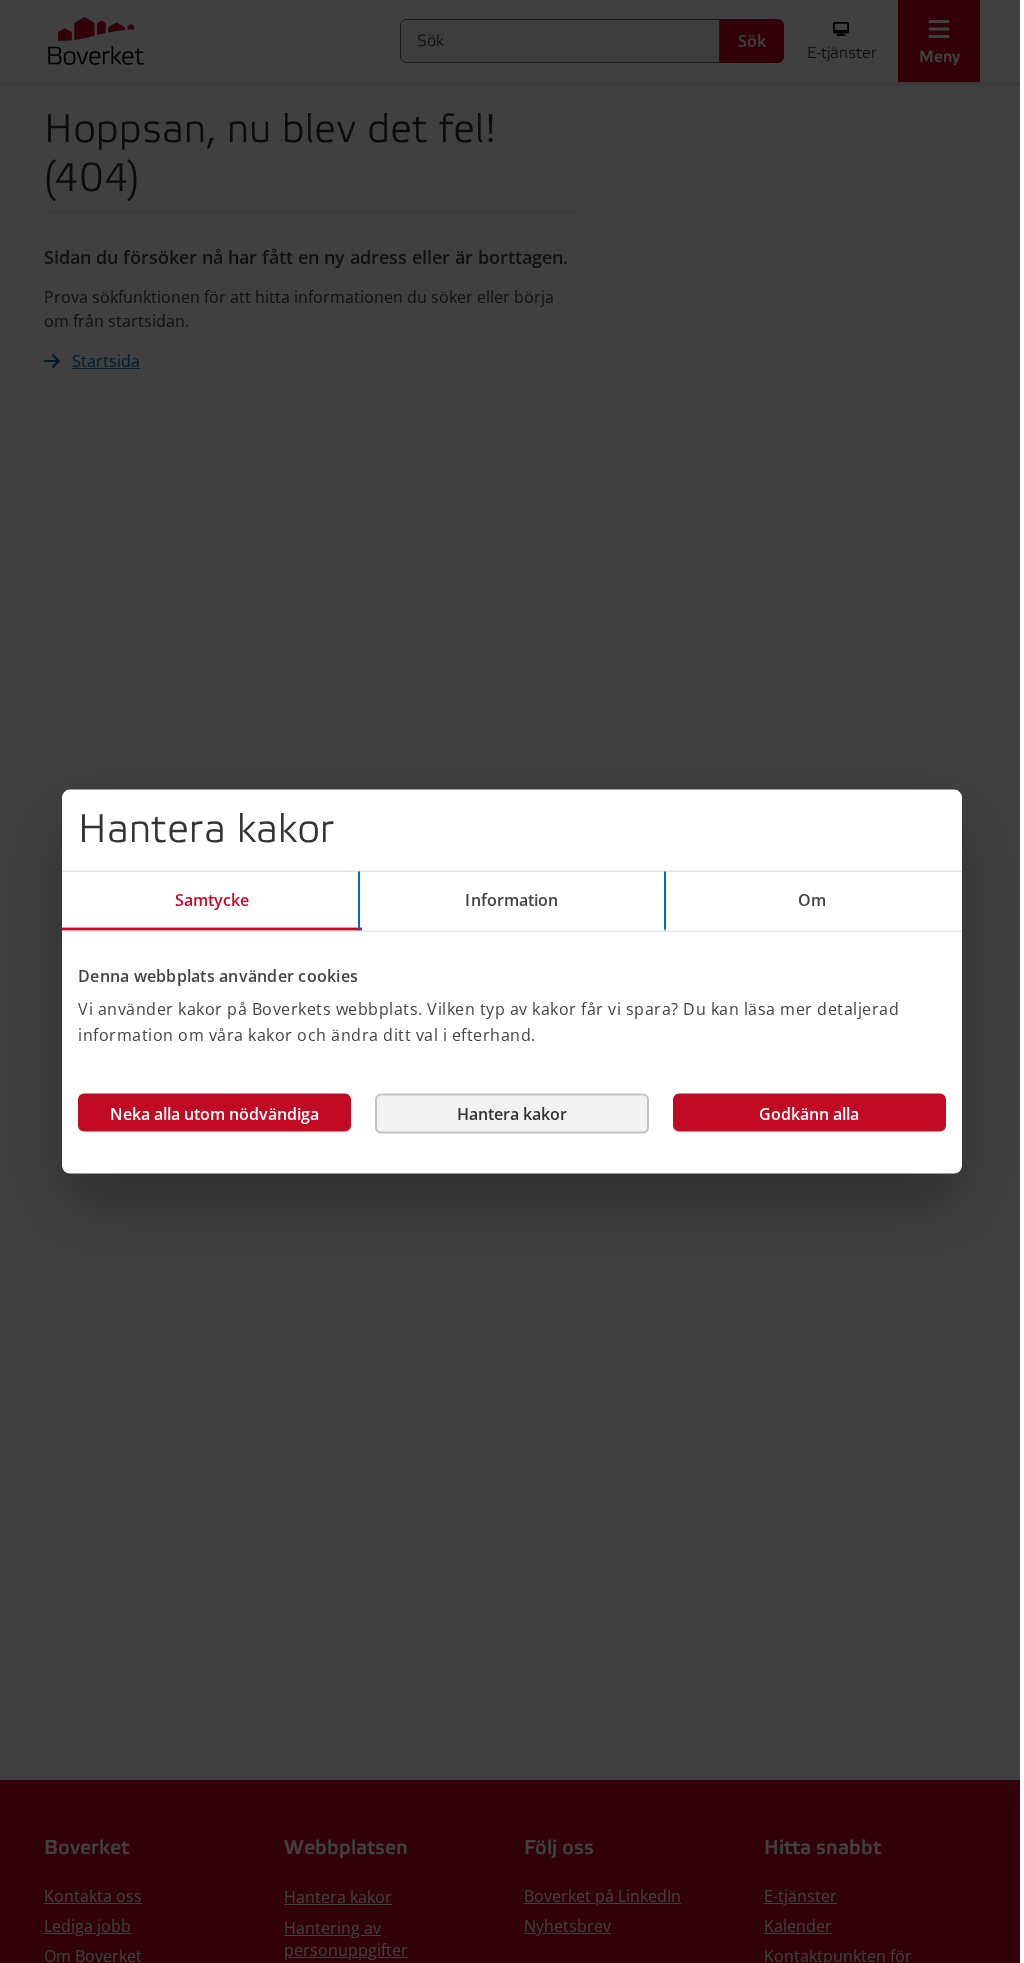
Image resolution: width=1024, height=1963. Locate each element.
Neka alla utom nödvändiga (214, 1114)
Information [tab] (511, 899)
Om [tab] (812, 899)
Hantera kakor (512, 1114)
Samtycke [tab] (212, 899)
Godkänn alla (809, 1114)
